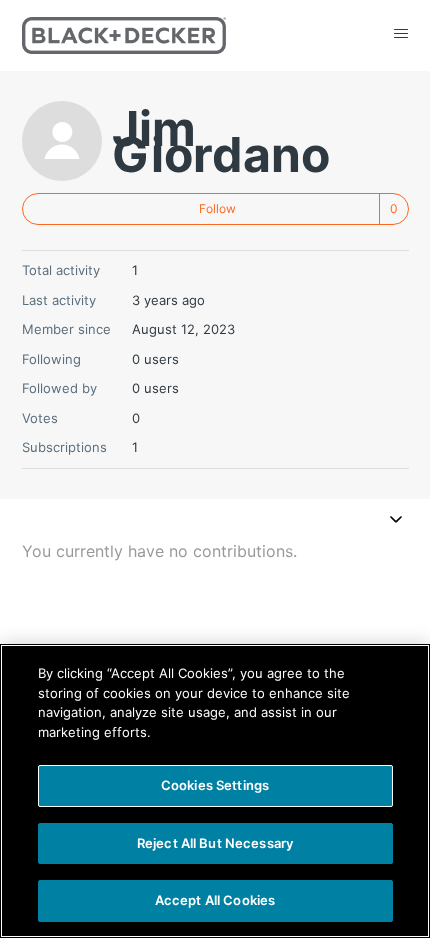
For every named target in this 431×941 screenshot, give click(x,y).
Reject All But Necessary (215, 843)
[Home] (124, 35)
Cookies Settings (215, 785)
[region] (215, 791)
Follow (217, 208)
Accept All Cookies (215, 900)
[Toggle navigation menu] (396, 521)
